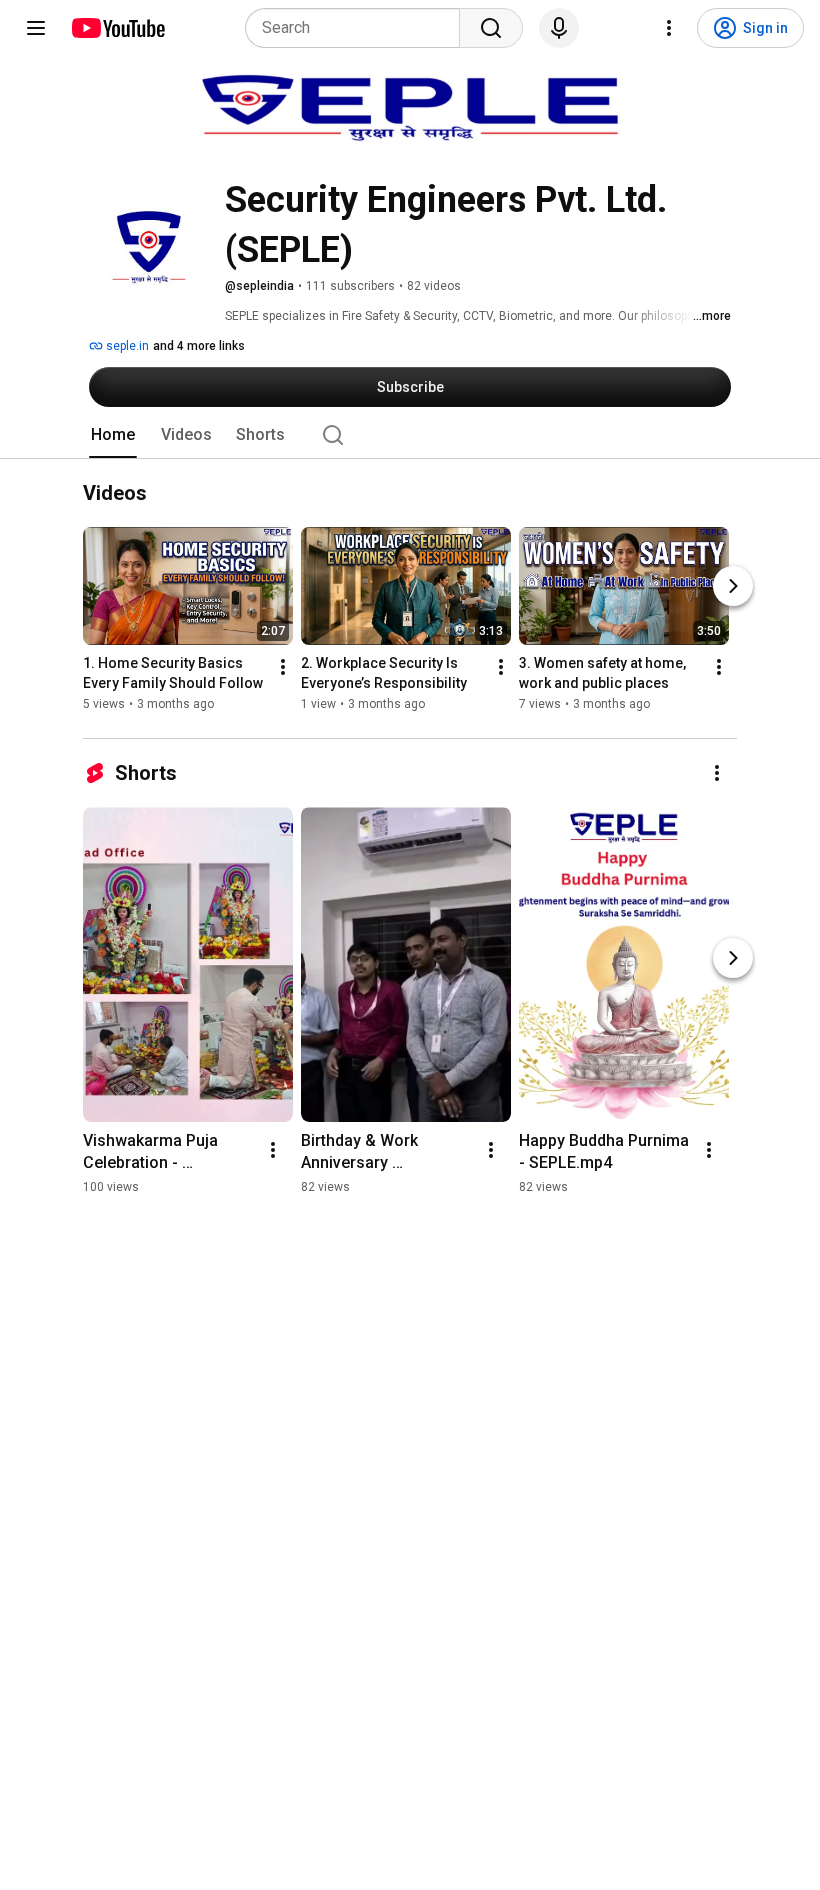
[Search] (491, 28)
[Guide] (36, 28)
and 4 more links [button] (199, 346)
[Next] (733, 587)
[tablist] (410, 435)
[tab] (113, 435)
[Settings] (669, 28)
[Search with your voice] (559, 28)
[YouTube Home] (117, 28)
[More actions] (283, 668)
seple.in (126, 346)
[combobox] (358, 28)
